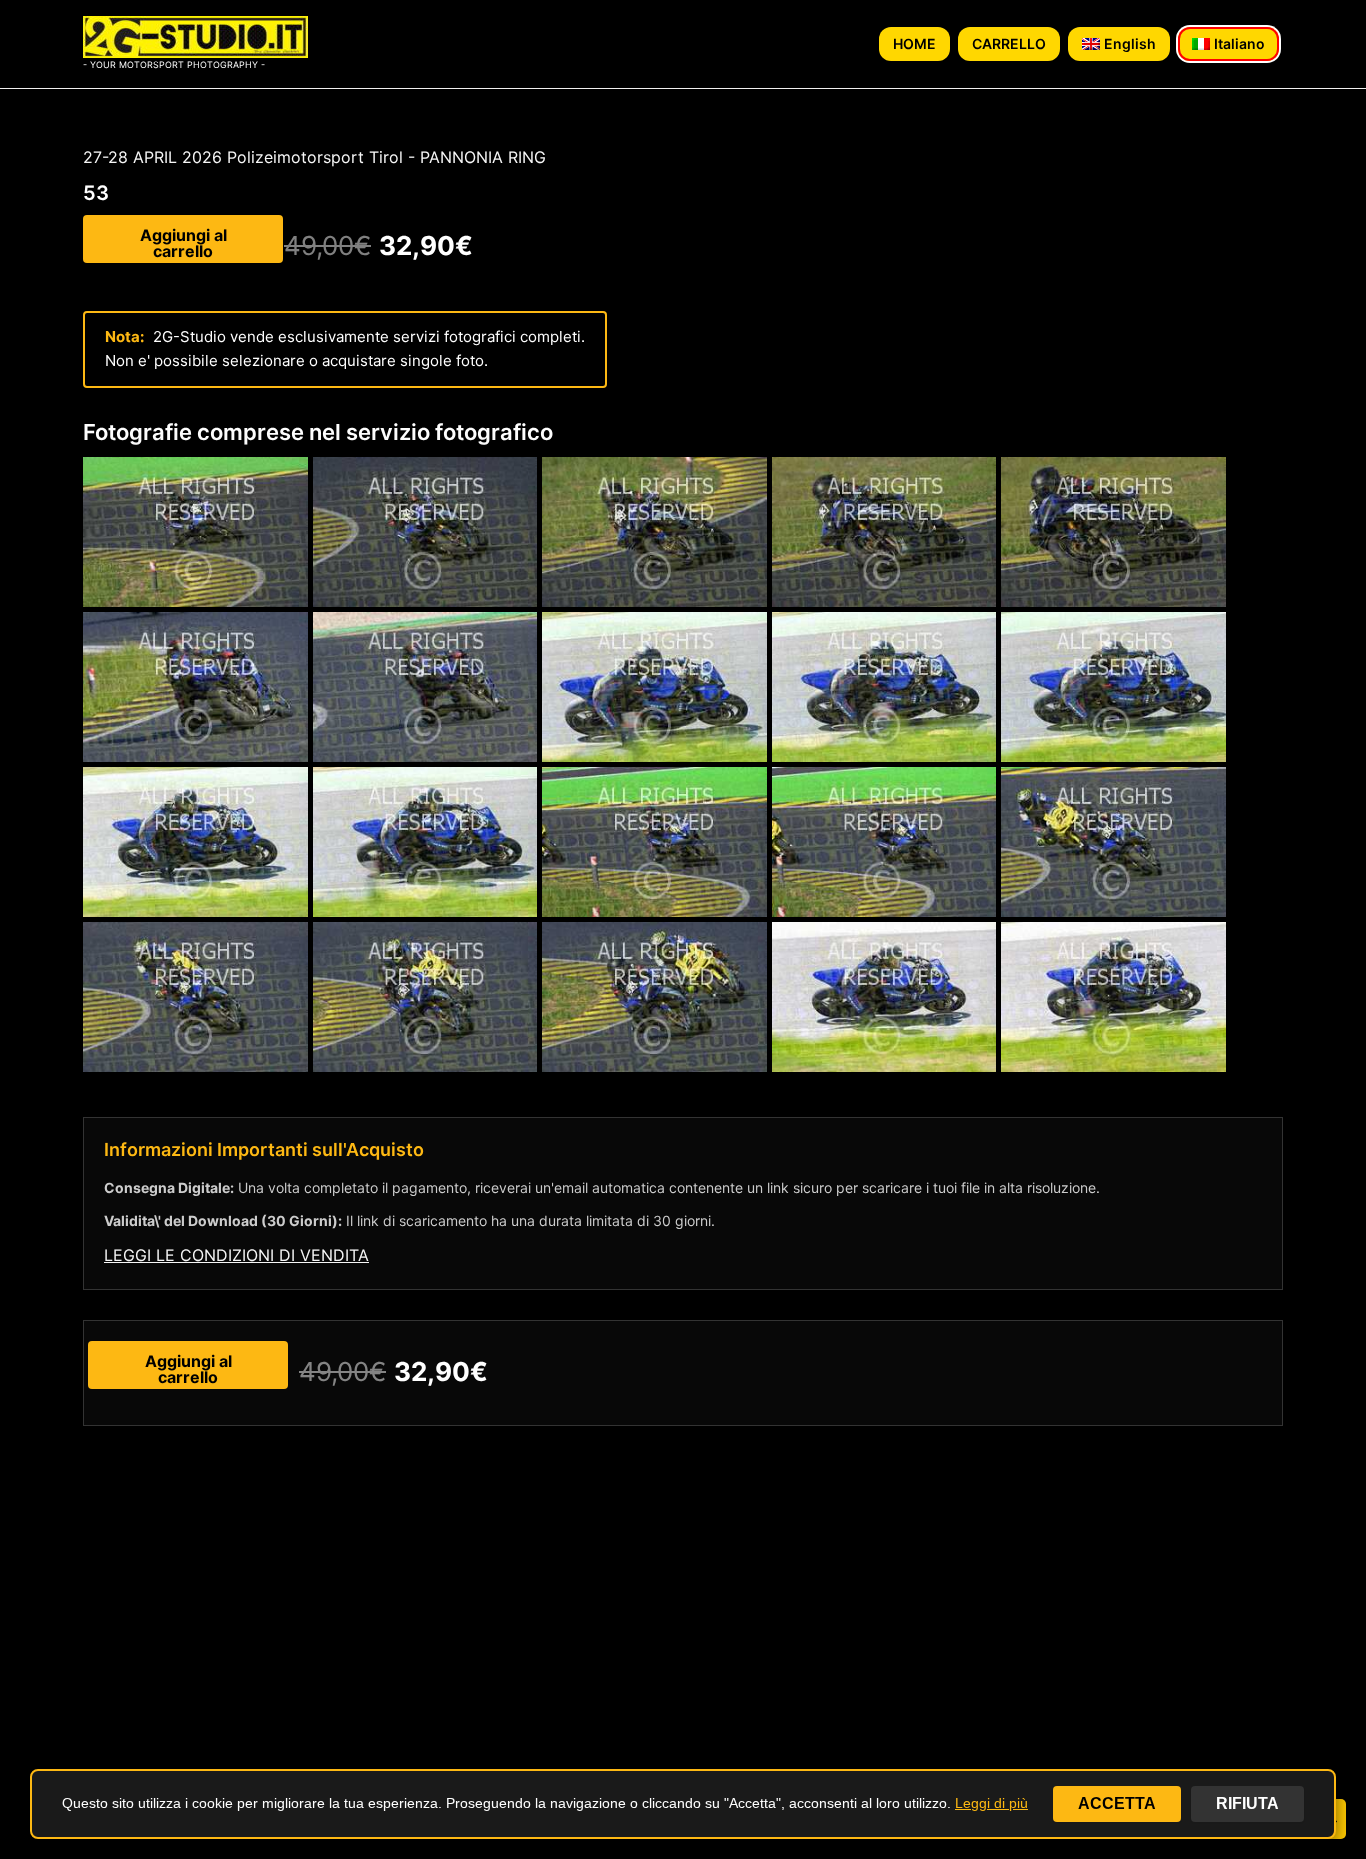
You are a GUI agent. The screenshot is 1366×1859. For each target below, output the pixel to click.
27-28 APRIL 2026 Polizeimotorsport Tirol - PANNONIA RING (314, 157)
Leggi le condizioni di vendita (236, 1255)
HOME (914, 43)
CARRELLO (1009, 43)
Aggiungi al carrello (183, 243)
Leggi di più (991, 1803)
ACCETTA (1117, 1803)
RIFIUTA (1247, 1803)
